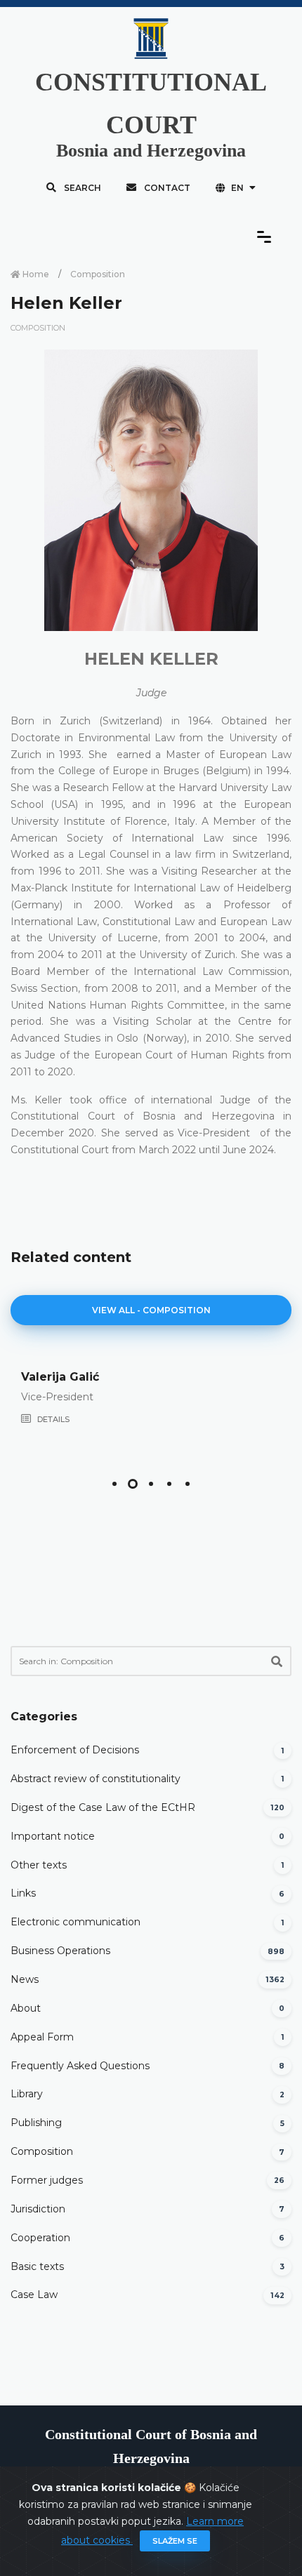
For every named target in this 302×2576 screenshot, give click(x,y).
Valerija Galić (60, 1377)
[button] (114, 1484)
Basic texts (37, 2266)
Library (27, 2094)
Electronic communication (75, 1922)
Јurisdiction (38, 2209)
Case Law (34, 2295)
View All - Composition (151, 1310)
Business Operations (60, 1951)
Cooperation (40, 2238)
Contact (166, 188)
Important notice (53, 1836)
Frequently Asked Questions (80, 2066)
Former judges (47, 2180)
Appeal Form (42, 2037)
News (25, 1979)
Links (23, 1893)
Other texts (39, 1865)
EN (237, 188)
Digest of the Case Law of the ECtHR (103, 1807)
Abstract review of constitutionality (96, 1779)
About (26, 2008)
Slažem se (175, 2541)
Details (52, 1419)
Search (81, 188)
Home (35, 274)
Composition (98, 274)
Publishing (36, 2123)
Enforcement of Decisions (75, 1750)
